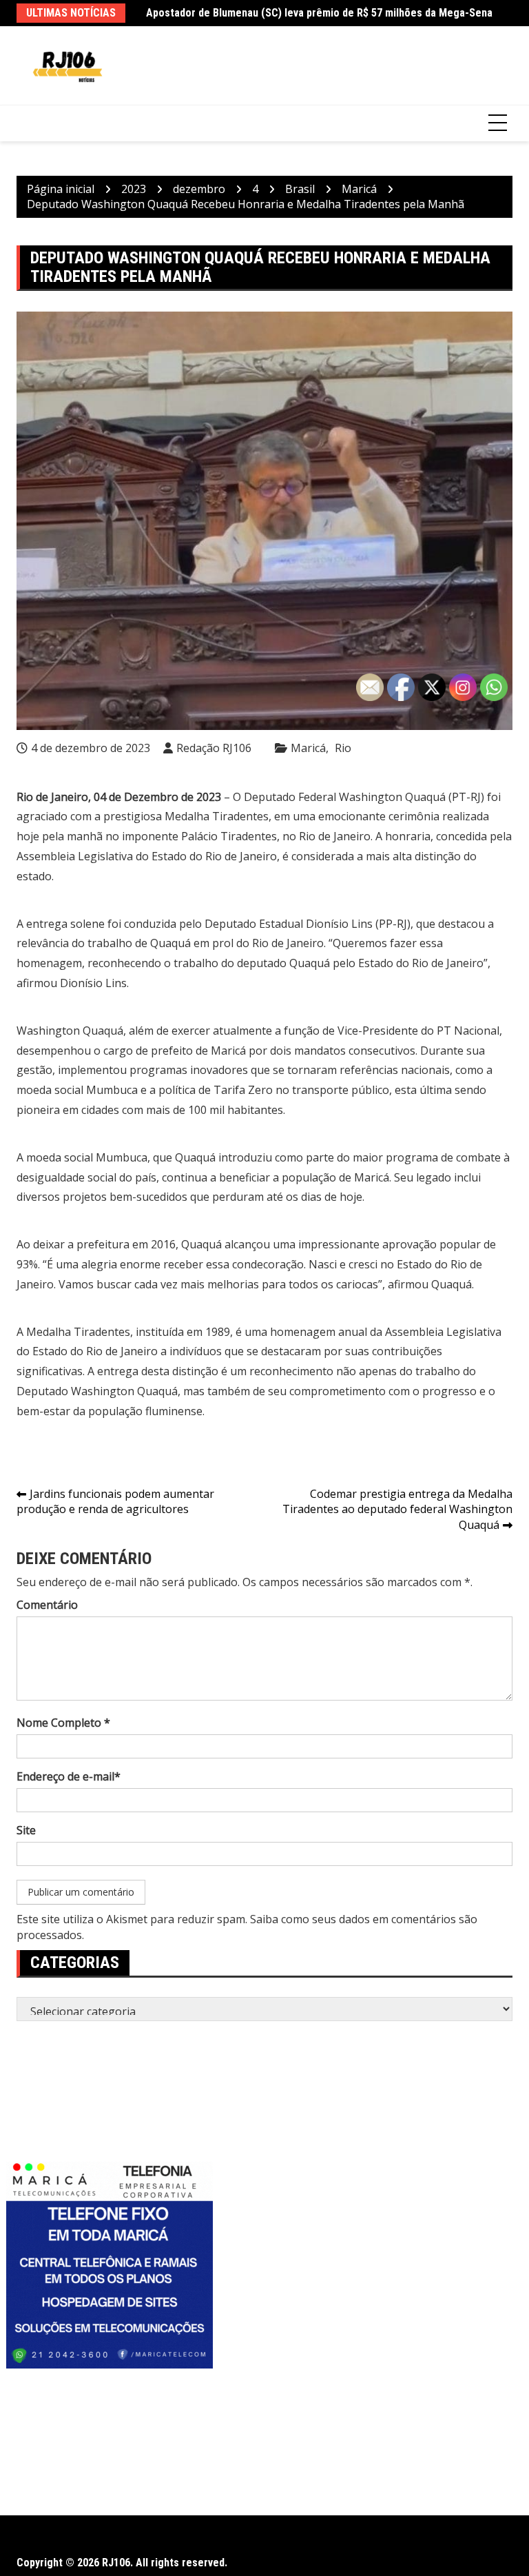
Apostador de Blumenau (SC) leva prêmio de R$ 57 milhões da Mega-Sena (319, 13)
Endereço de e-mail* (69, 1776)
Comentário (47, 1605)
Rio (343, 748)
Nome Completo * (63, 1723)
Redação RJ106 (214, 748)
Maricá (308, 748)
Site (26, 1830)
